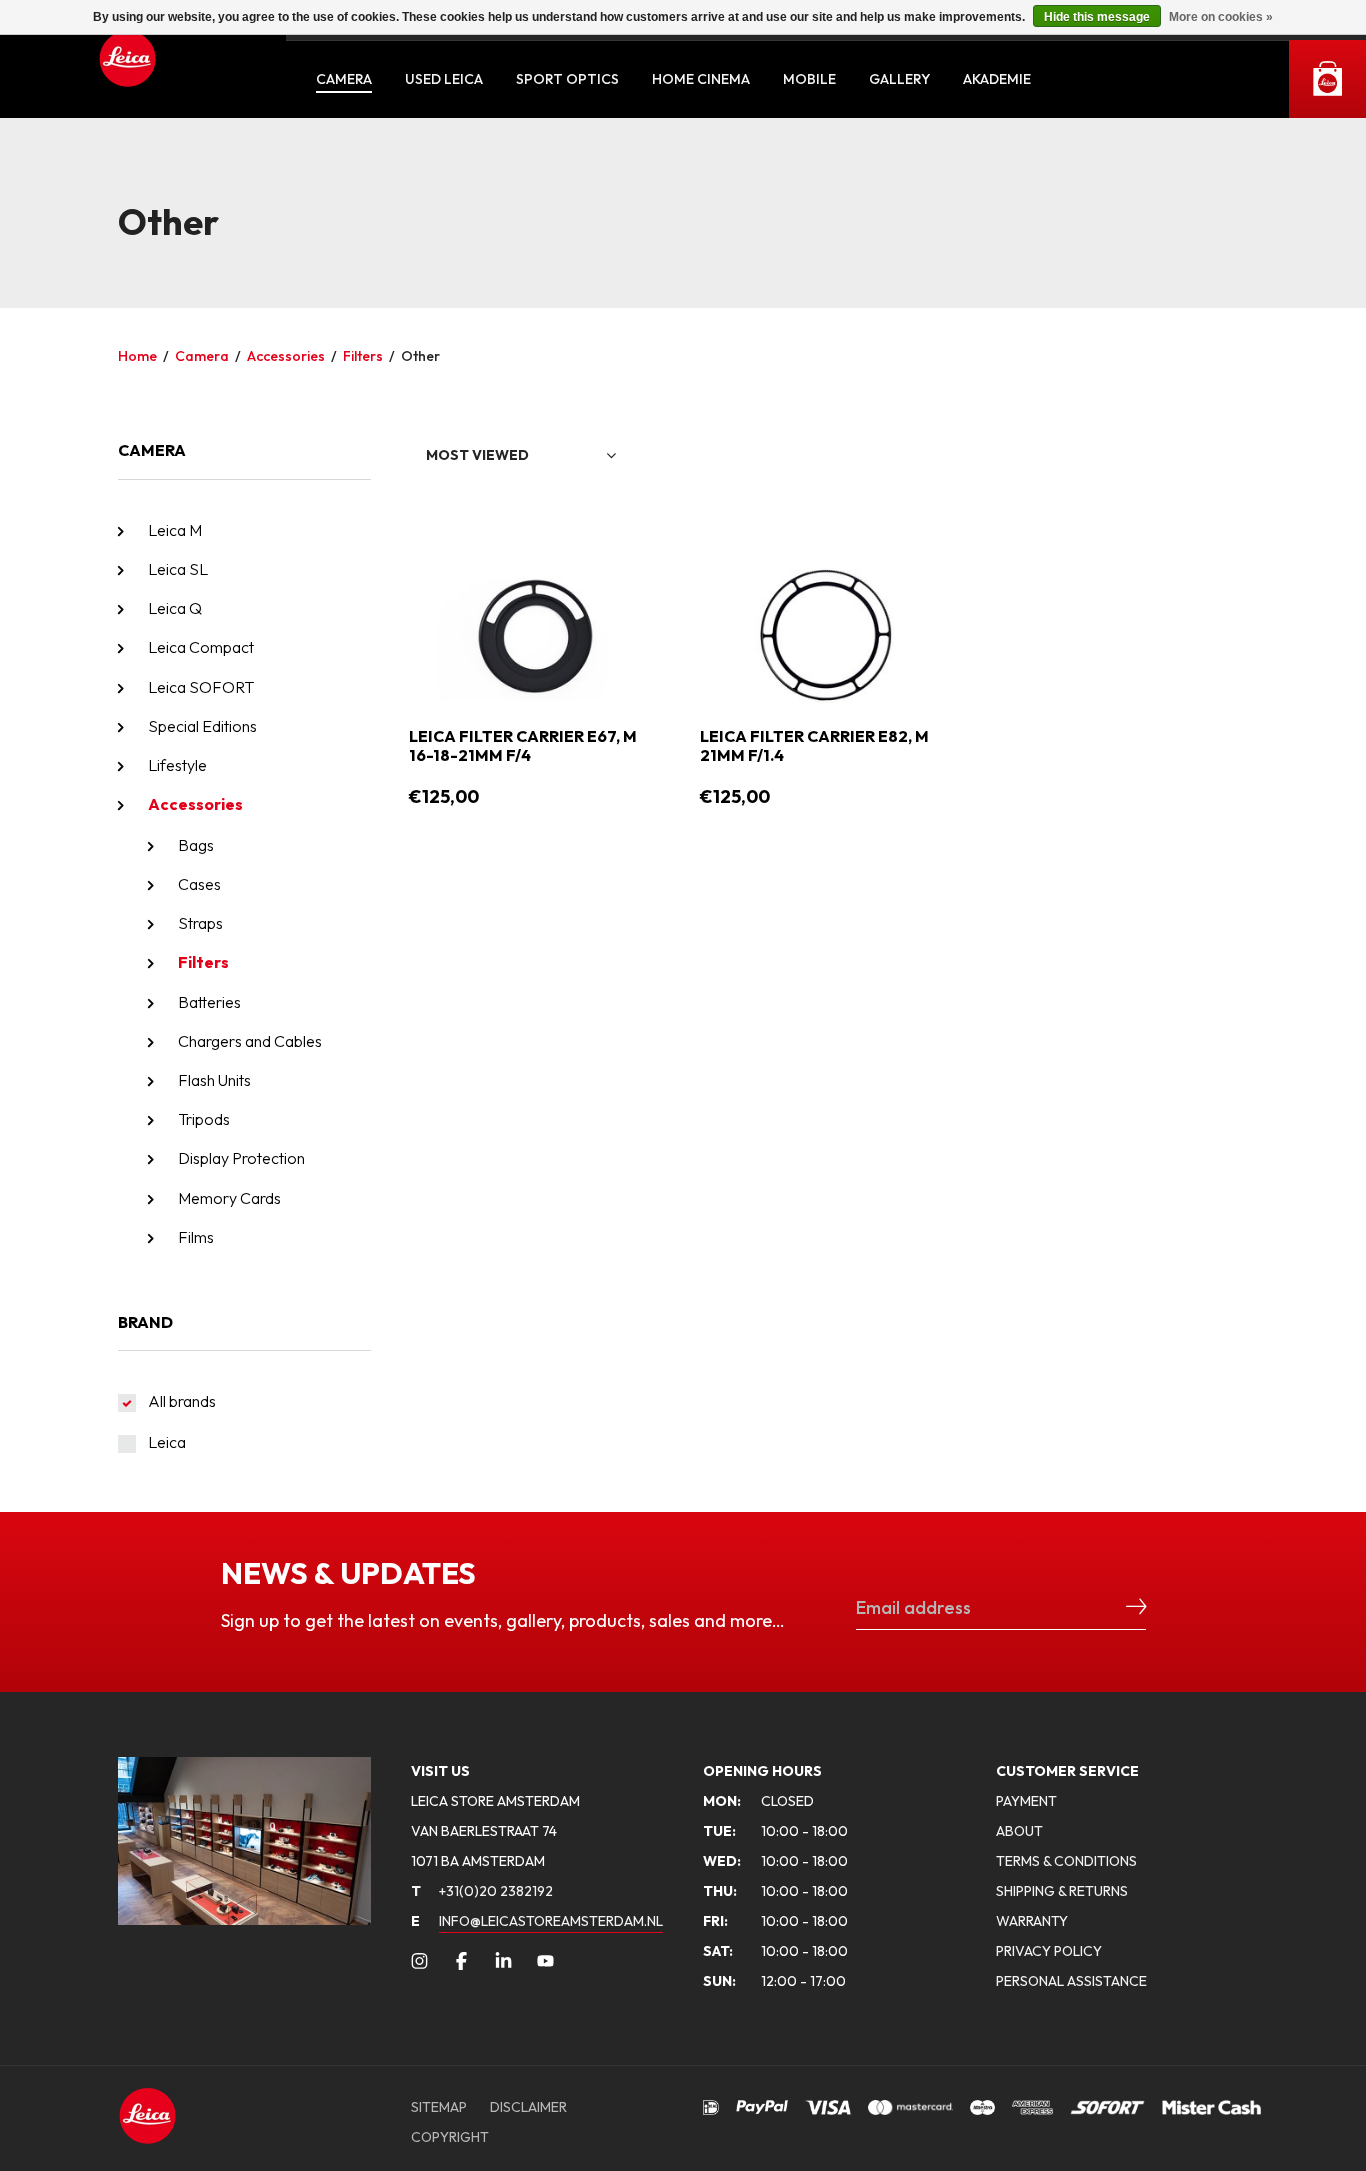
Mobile (809, 79)
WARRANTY (1032, 1921)
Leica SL (178, 569)
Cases (199, 884)
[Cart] (1327, 79)
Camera (344, 79)
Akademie (997, 79)
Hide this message (1097, 17)
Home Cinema (701, 79)
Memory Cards (229, 1198)
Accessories (286, 356)
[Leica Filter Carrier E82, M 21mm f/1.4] (826, 633)
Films (196, 1237)
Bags (196, 845)
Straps (200, 923)
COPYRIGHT (450, 2137)
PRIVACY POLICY (1049, 1951)
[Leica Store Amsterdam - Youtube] (545, 1961)
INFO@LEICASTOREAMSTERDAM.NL (551, 1921)
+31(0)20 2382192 (482, 1891)
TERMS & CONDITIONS (1066, 1861)
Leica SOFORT (201, 687)
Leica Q (175, 608)
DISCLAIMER (528, 2107)
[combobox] (521, 456)
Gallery (899, 79)
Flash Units (214, 1080)
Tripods (204, 1119)
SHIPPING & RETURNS (1062, 1891)
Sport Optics (567, 79)
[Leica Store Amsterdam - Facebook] (461, 1961)
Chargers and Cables (250, 1041)
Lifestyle (177, 765)
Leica (167, 1442)
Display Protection (241, 1158)
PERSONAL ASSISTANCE (1071, 1981)
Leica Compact (201, 647)
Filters (363, 356)
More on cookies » (1221, 17)
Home (137, 356)
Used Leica (444, 79)
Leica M (175, 530)
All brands (182, 1401)
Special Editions (202, 726)
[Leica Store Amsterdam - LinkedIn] (503, 1961)
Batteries (209, 1002)
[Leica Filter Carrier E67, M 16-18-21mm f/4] (535, 633)
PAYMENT (1026, 1801)
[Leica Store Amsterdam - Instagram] (419, 1961)
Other (420, 356)
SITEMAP (439, 2107)
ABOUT (1019, 1831)
